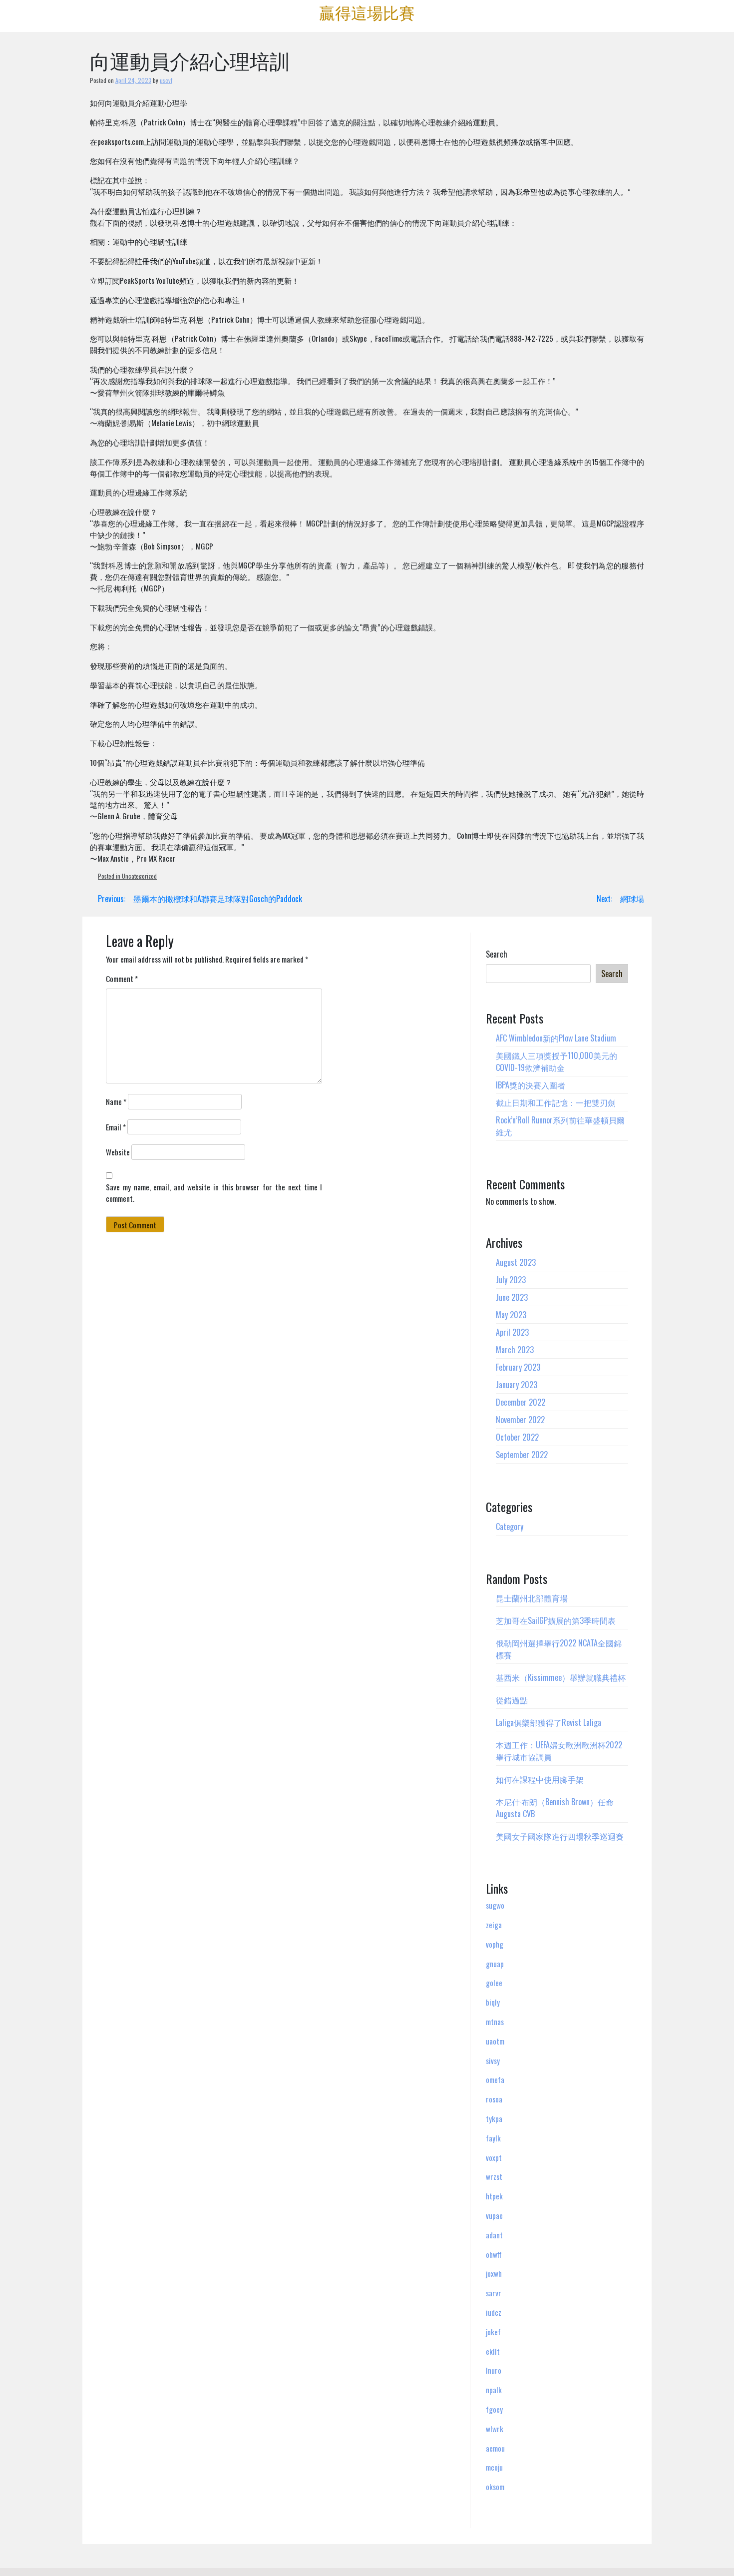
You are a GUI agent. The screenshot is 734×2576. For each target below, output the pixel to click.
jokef (493, 2332)
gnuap (495, 1964)
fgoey (494, 2409)
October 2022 (517, 1437)
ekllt (493, 2351)
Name (116, 1101)
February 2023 (518, 1367)
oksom (495, 2487)
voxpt (494, 2157)
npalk (494, 2390)
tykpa (494, 2118)
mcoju (494, 2467)
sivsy (493, 2061)
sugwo (495, 1905)
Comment (122, 979)
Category (510, 1527)
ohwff (494, 2254)
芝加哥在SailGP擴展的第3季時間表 (556, 1620)
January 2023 (517, 1385)
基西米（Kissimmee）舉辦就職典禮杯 (561, 1677)
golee (494, 1983)
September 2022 (522, 1455)
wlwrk (495, 2429)
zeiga (494, 1925)
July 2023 (511, 1280)
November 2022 (520, 1420)
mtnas (495, 2022)
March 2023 (515, 1350)
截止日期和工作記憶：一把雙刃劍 (556, 1102)
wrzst (494, 2176)
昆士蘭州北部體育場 (532, 1598)
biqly (493, 2002)
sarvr (494, 2293)
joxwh (494, 2273)
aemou (495, 2448)
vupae (494, 2215)
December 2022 (521, 1402)
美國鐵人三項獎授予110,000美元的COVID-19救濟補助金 (556, 1061)
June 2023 (512, 1297)
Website (118, 1152)
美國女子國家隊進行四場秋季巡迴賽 (560, 1836)
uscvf (166, 80)
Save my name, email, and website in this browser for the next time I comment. (214, 1193)
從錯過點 (512, 1700)
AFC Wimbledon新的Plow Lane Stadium (556, 1038)
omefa (495, 2079)
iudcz (494, 2312)
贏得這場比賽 (367, 12)
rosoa (494, 2099)
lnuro (494, 2370)
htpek (494, 2196)
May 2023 (511, 1315)
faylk (493, 2138)
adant (494, 2235)
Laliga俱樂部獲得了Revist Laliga (549, 1722)
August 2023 (516, 1262)
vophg (495, 1944)
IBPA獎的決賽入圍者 (531, 1085)
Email (116, 1127)
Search (497, 954)
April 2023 (512, 1332)
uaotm (495, 2041)
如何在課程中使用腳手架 (540, 1779)
